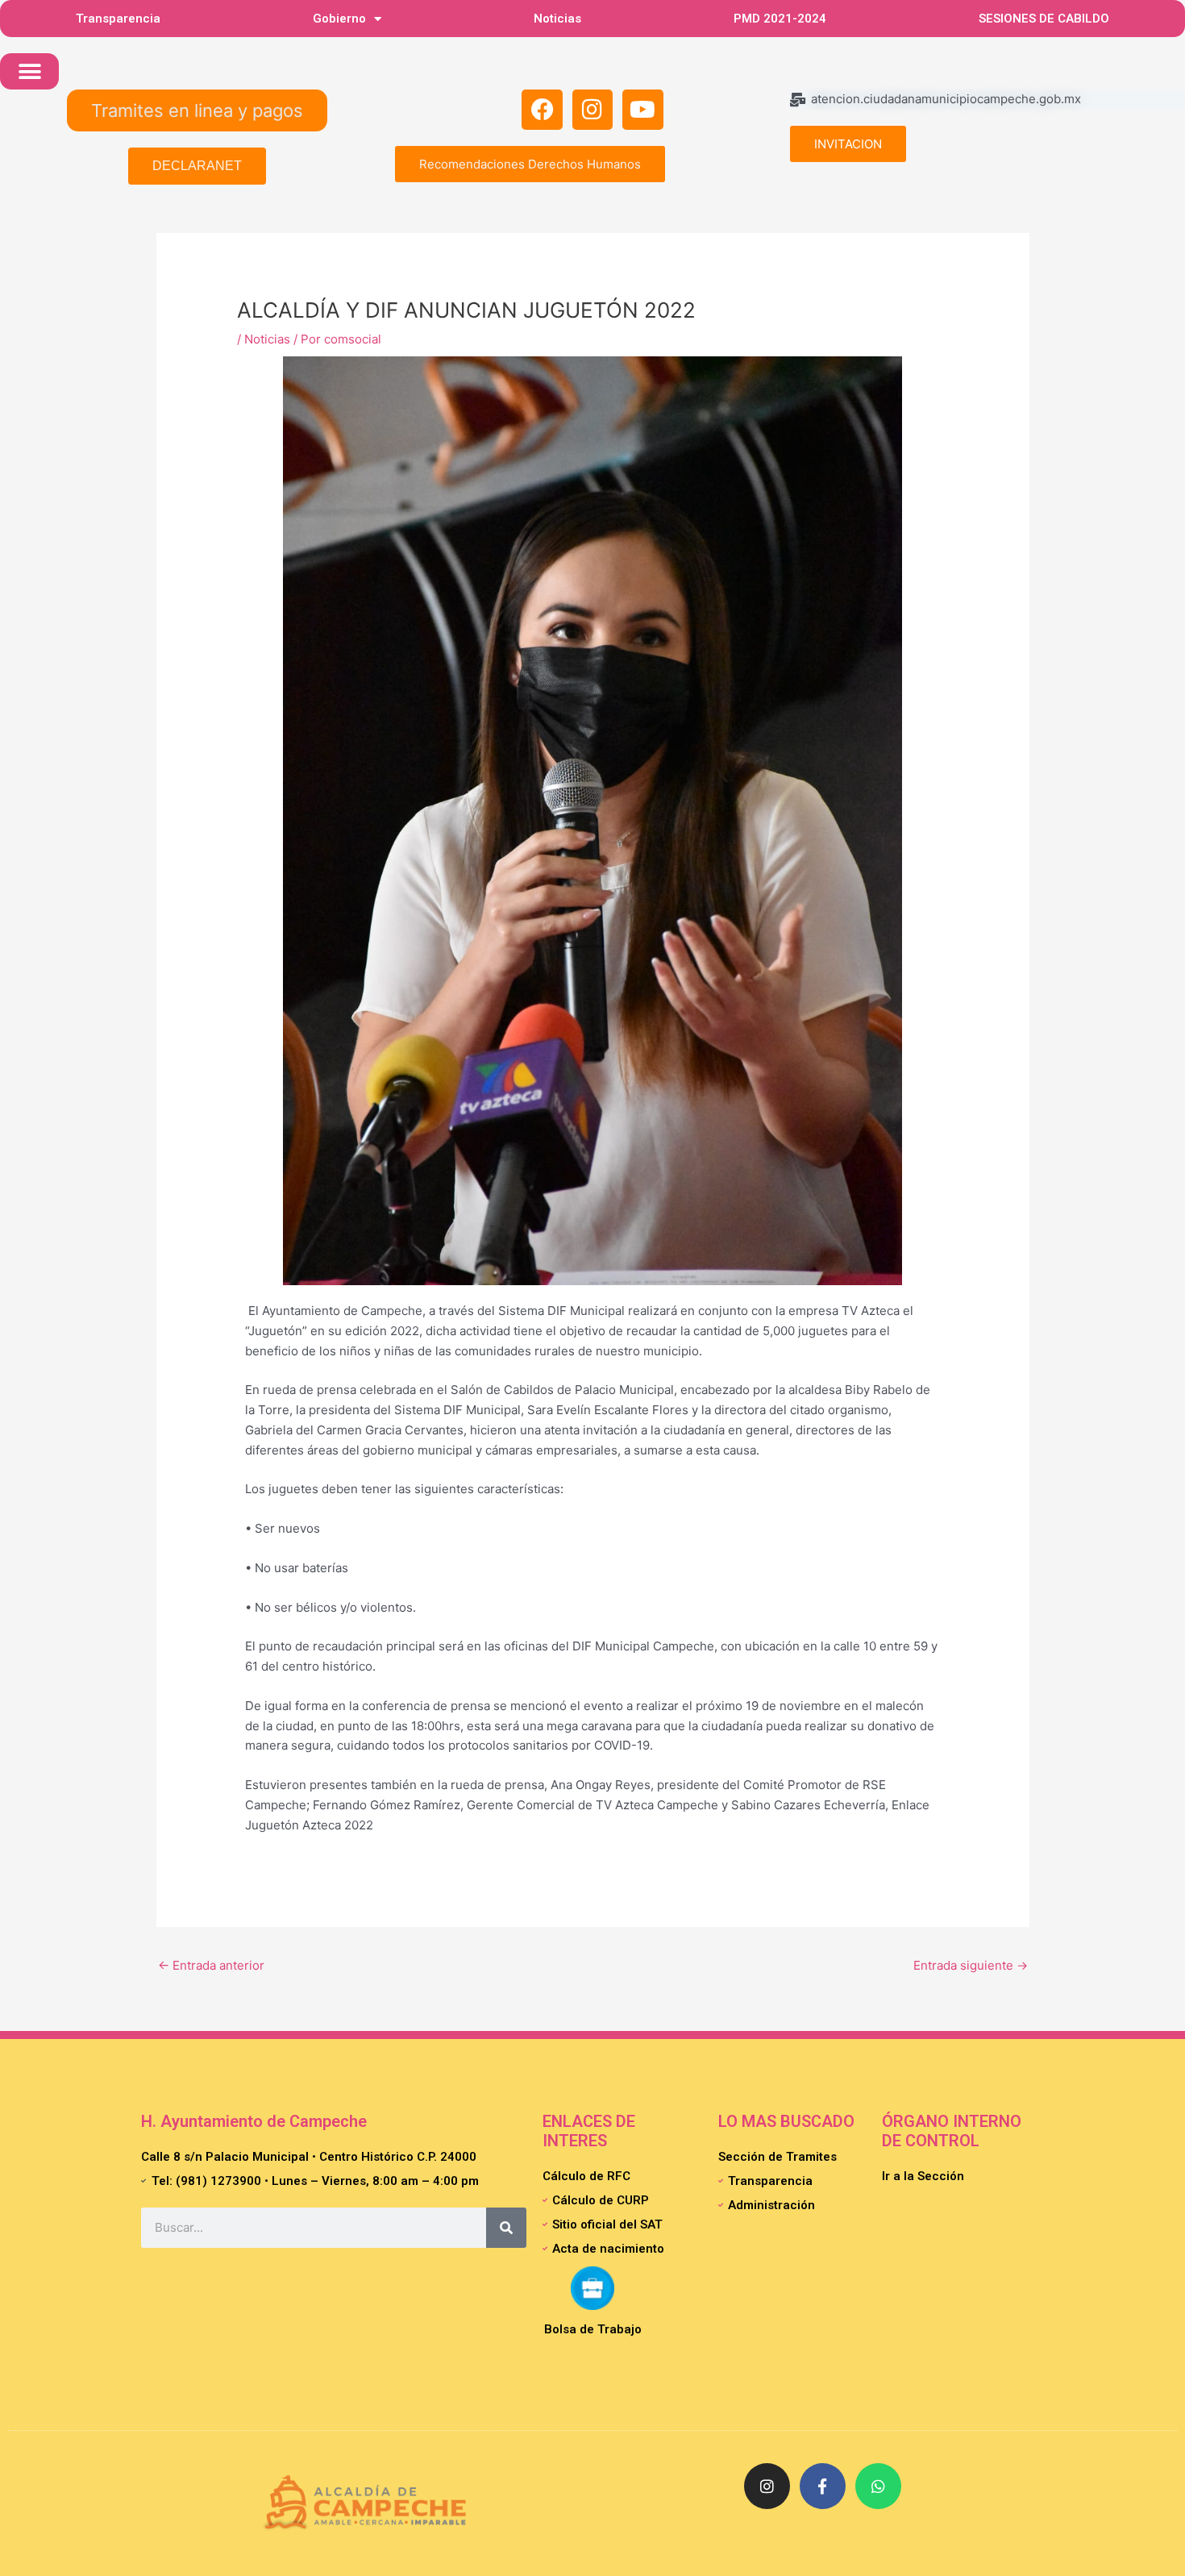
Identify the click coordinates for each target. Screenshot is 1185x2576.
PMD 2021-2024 (780, 19)
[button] (29, 71)
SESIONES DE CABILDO (1044, 19)
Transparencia (118, 19)
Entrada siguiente (971, 1965)
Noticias (557, 19)
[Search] (506, 2228)
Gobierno (339, 19)
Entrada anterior (211, 1965)
